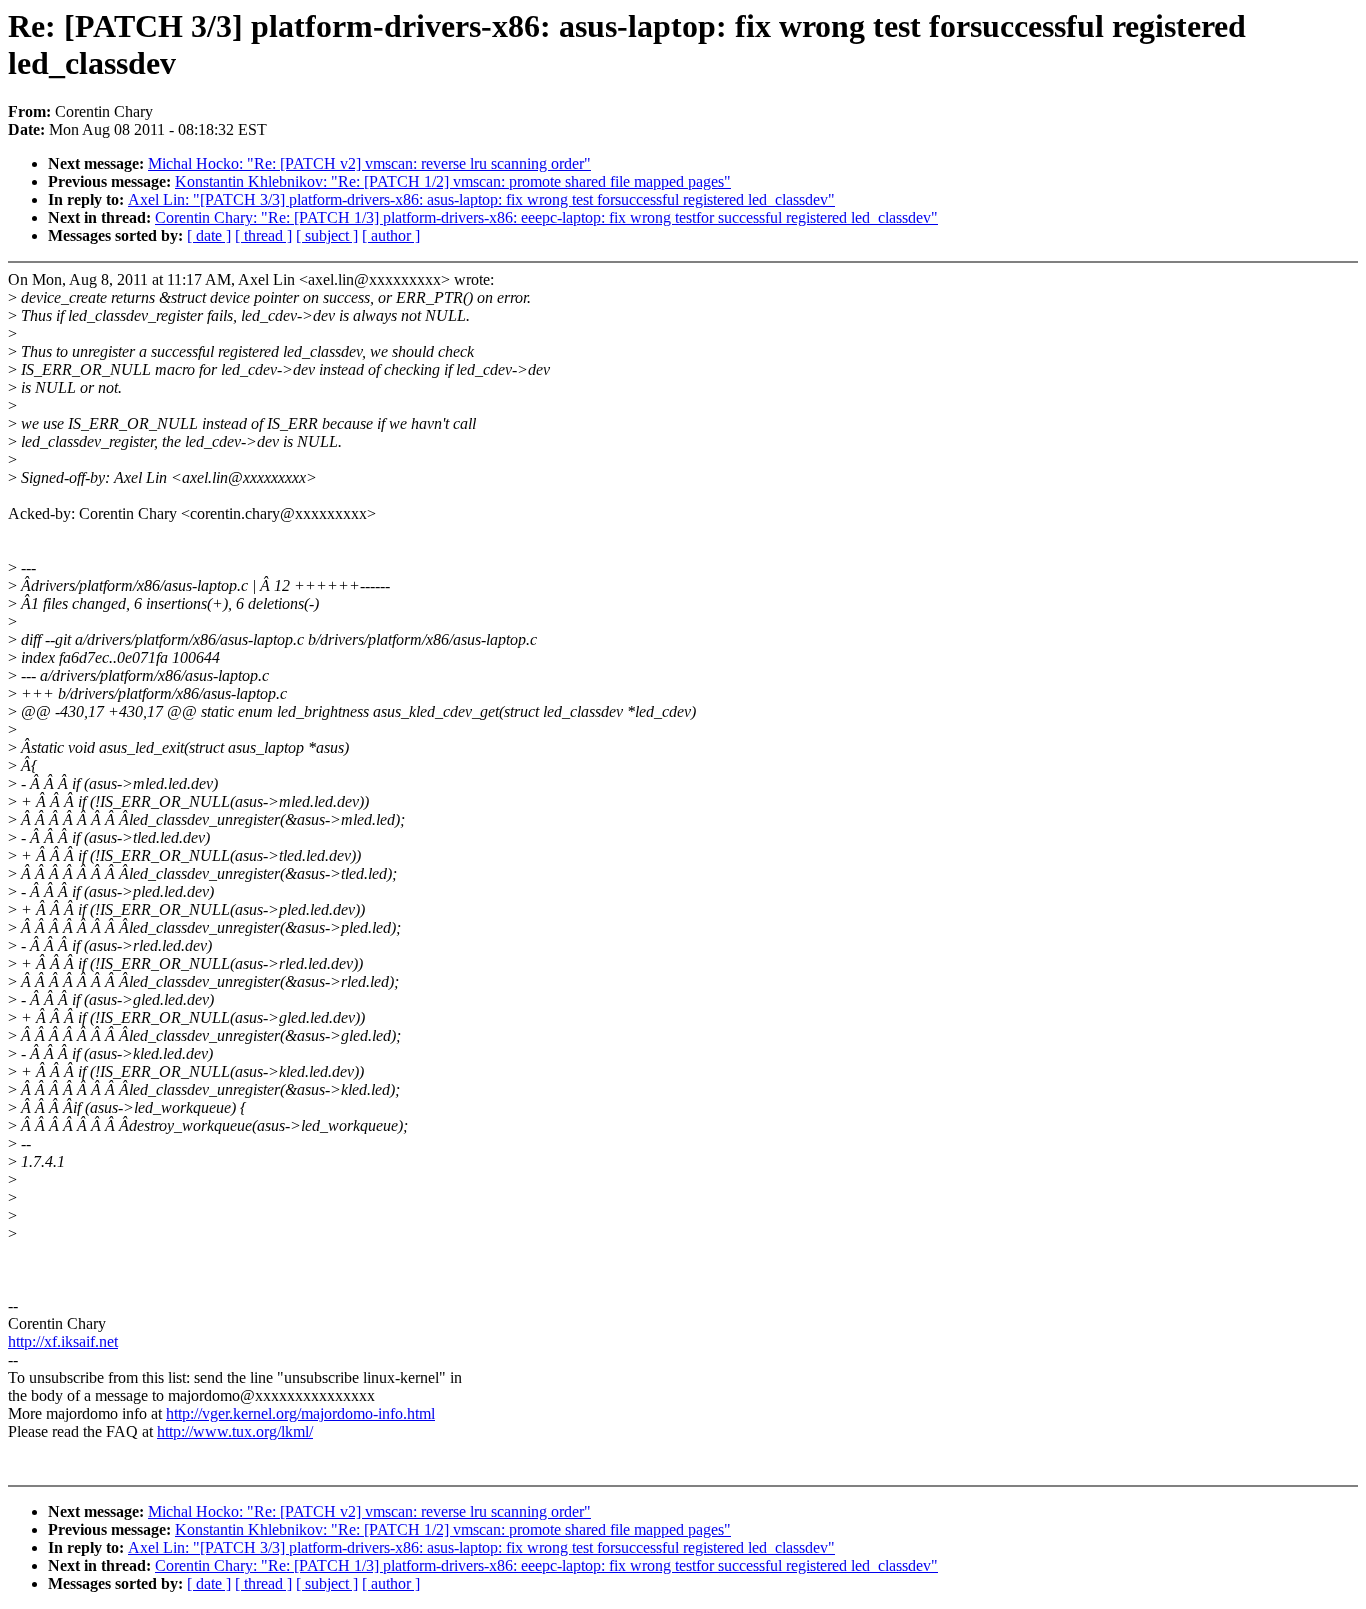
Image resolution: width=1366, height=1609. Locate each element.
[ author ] (391, 235)
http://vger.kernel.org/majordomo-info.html (300, 1413)
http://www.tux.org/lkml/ (235, 1431)
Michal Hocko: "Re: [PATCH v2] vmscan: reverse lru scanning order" (369, 163)
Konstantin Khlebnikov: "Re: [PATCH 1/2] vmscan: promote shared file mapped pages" (453, 181)
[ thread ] (263, 235)
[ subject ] (327, 235)
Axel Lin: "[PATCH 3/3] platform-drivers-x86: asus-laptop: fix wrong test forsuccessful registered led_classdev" (481, 199)
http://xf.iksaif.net (63, 1341)
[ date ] (209, 235)
